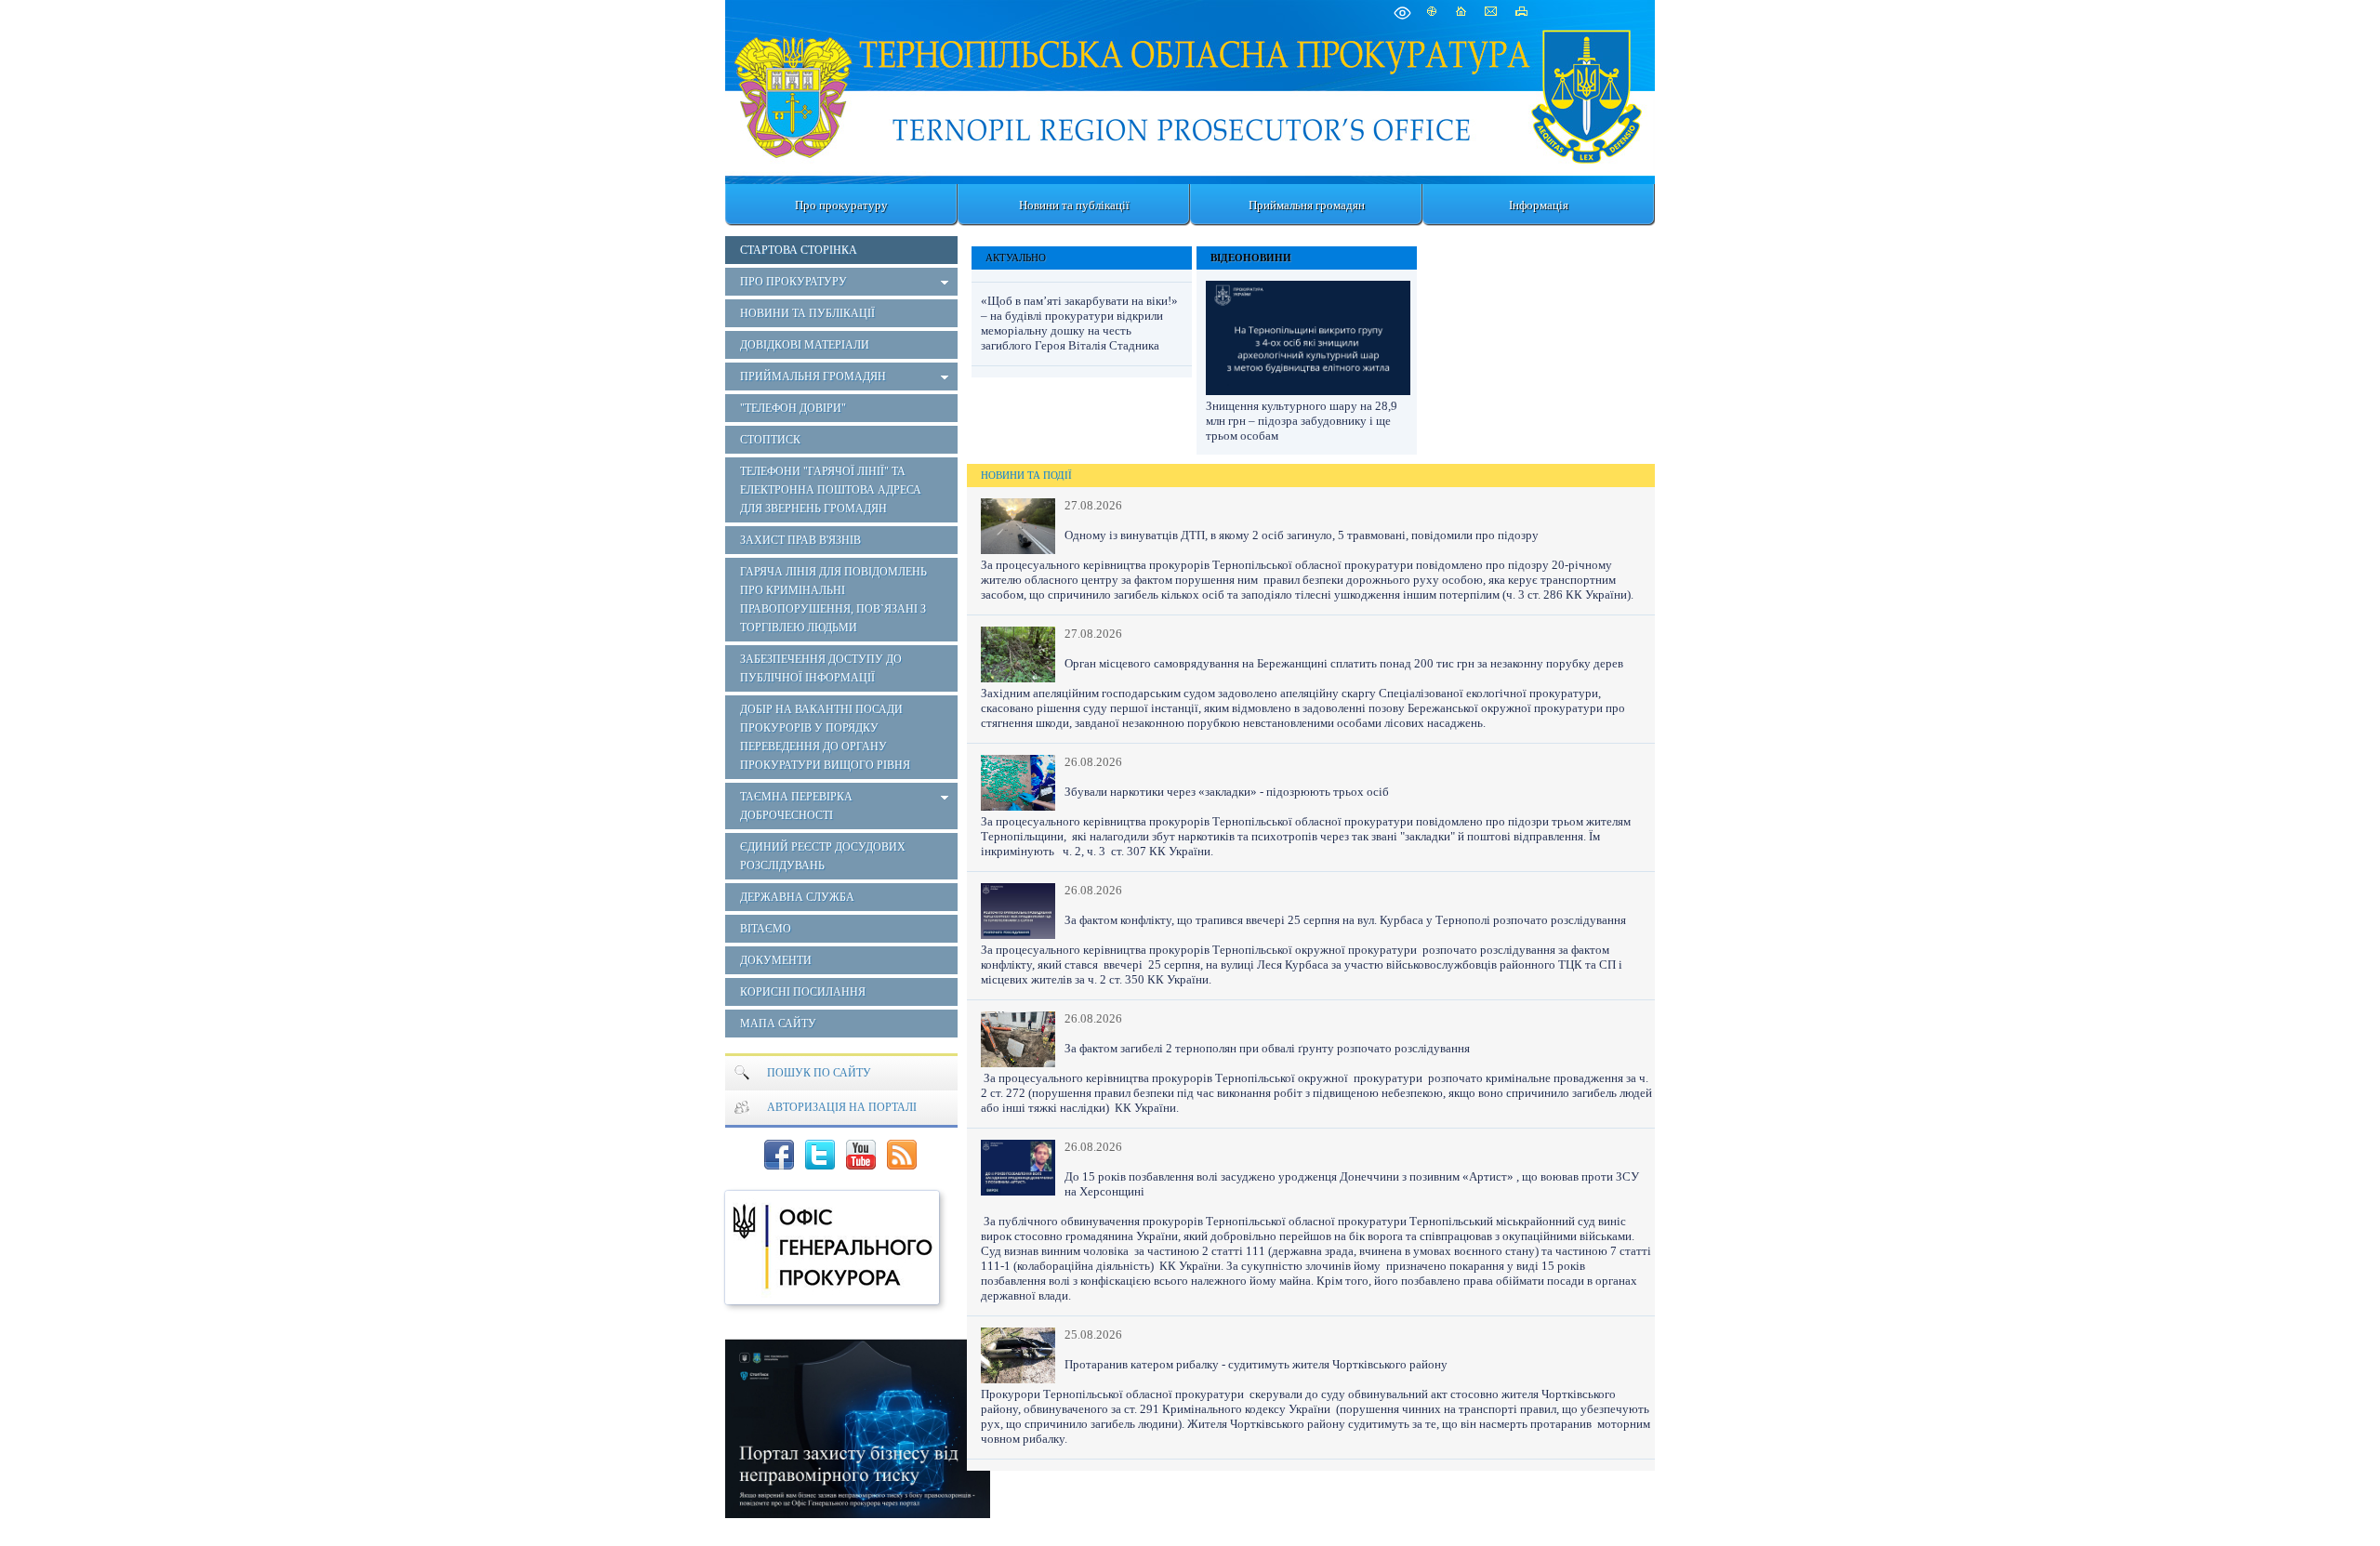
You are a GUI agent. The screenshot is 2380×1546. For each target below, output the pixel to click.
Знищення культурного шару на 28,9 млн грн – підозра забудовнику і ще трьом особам (1302, 421)
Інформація (1539, 205)
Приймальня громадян (1307, 205)
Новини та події (1026, 475)
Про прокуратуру (841, 205)
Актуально (1016, 258)
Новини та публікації (1074, 205)
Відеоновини (1251, 258)
